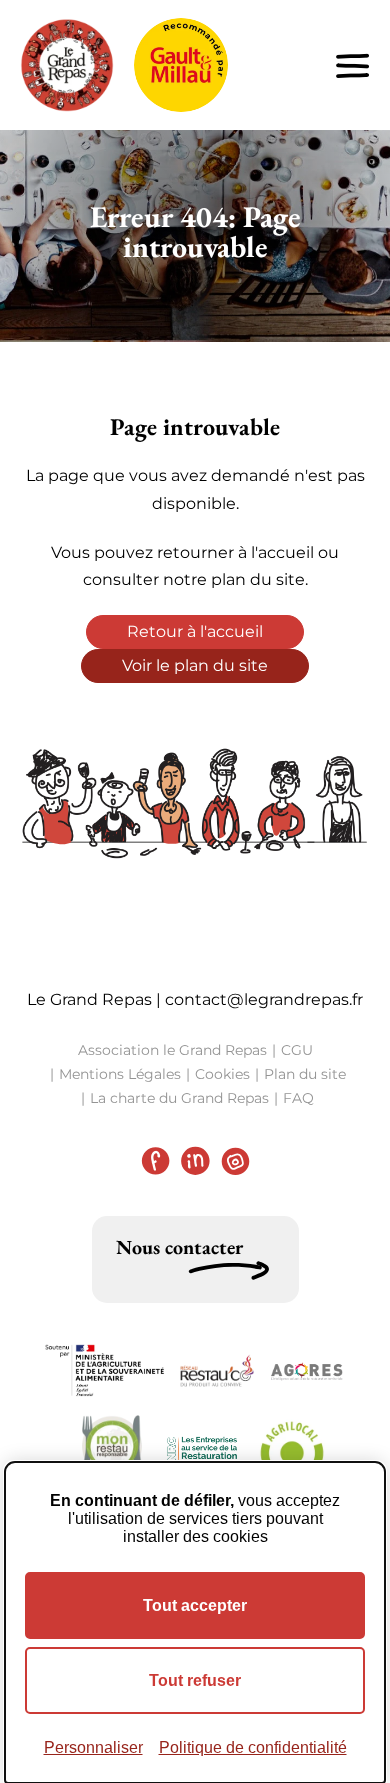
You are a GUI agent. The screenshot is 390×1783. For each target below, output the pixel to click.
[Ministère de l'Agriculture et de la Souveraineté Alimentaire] (105, 1371)
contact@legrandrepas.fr (264, 999)
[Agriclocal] (292, 1453)
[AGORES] (307, 1371)
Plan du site (305, 1074)
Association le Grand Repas (172, 1050)
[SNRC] (202, 1453)
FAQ (298, 1098)
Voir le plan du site (195, 665)
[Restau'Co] (217, 1371)
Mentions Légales (120, 1074)
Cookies (222, 1074)
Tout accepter (195, 1605)
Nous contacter (179, 1247)
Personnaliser (93, 1747)
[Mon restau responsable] (112, 1453)
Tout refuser (195, 1680)
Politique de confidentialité (253, 1747)
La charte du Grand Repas (179, 1098)
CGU (297, 1050)
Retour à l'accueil (195, 631)
